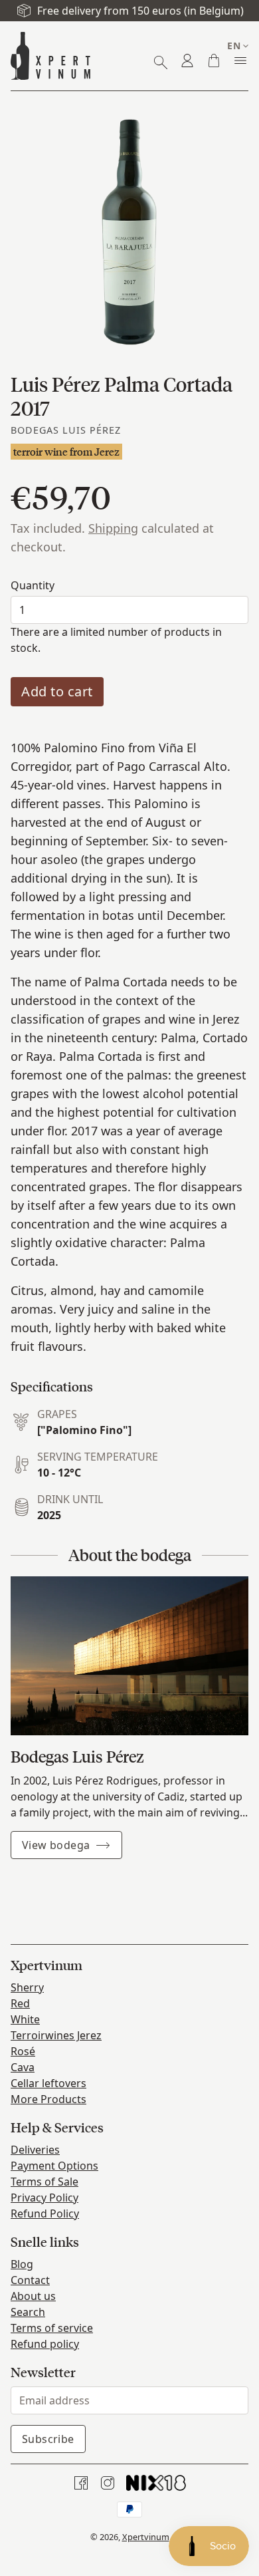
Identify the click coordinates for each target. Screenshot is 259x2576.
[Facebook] (81, 2483)
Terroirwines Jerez (56, 2035)
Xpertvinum (146, 2537)
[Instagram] (108, 2483)
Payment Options (54, 2166)
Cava (23, 2067)
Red (20, 2003)
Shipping (113, 528)
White (25, 2019)
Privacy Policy (44, 2198)
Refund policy (45, 2344)
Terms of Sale (44, 2182)
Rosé (23, 2051)
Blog (22, 2264)
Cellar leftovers (48, 2083)
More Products (48, 2099)
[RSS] (156, 2483)
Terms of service (52, 2328)
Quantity (33, 585)
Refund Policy (45, 2214)
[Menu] (240, 61)
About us (33, 2296)
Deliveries (35, 2150)
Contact (30, 2280)
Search (28, 2312)
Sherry (27, 1987)
